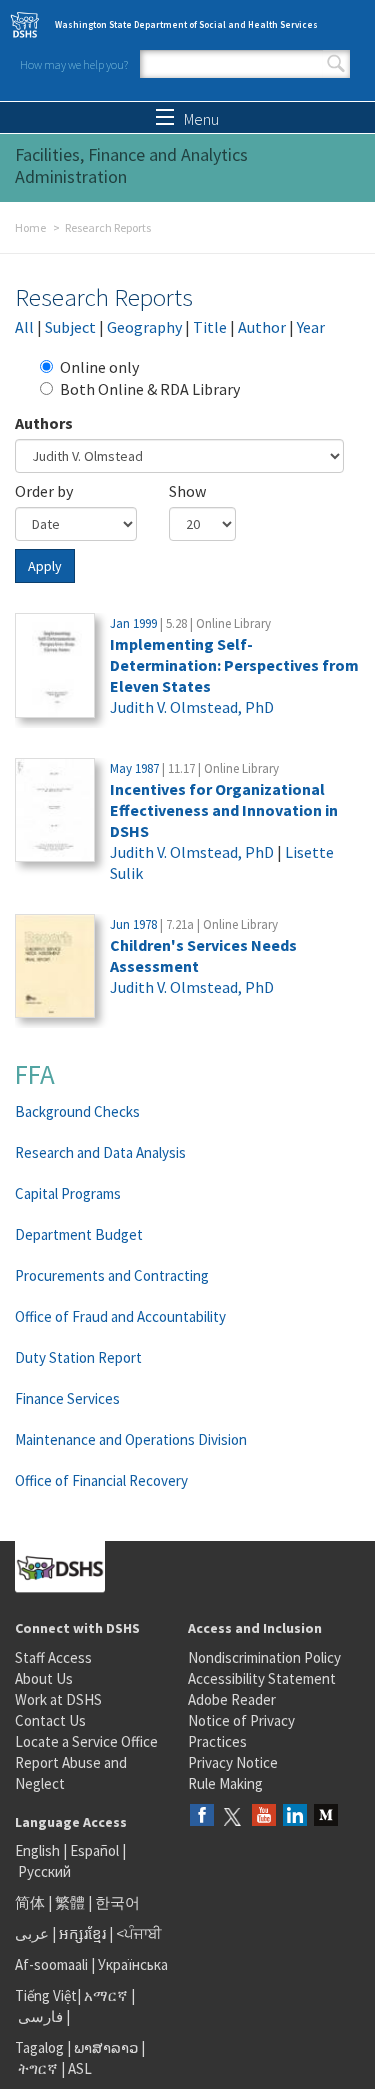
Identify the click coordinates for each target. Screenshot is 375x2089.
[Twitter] (233, 1816)
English (39, 1850)
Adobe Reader (232, 1699)
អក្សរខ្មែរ (82, 1933)
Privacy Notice (233, 1762)
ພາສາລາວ (106, 2047)
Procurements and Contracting (112, 1275)
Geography (144, 327)
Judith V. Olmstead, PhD (192, 707)
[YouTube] (264, 1816)
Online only (99, 367)
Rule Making (225, 1783)
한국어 (117, 1902)
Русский (44, 1871)
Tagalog (39, 2047)
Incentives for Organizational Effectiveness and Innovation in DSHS (224, 810)
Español (94, 1850)
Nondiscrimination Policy (264, 1657)
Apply (45, 566)
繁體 (71, 1902)
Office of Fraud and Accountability (120, 1316)
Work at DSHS (58, 1699)
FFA (35, 1074)
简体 (30, 1902)
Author (262, 327)
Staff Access (53, 1657)
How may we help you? (74, 64)
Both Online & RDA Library (150, 389)
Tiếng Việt (46, 1995)
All (24, 327)
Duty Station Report (78, 1357)
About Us (44, 1678)
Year (311, 327)
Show (187, 491)
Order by (44, 491)
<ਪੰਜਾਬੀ (139, 1933)
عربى (32, 1933)
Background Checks (77, 1111)
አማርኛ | (109, 1995)
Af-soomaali (51, 1964)
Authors (44, 423)
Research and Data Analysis (100, 1152)
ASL (80, 2068)
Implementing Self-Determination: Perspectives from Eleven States (234, 665)
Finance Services (67, 1398)
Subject (70, 327)
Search (336, 64)
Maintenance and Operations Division (131, 1439)
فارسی (39, 2016)
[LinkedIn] (295, 1816)
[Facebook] (202, 1816)
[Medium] (326, 1816)
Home (30, 227)
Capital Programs (68, 1193)
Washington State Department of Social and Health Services (186, 24)
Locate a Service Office (86, 1741)
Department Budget (79, 1234)
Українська (133, 1964)
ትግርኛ (38, 2068)
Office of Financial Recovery (101, 1480)
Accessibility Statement (262, 1678)
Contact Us (50, 1720)
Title (210, 327)
